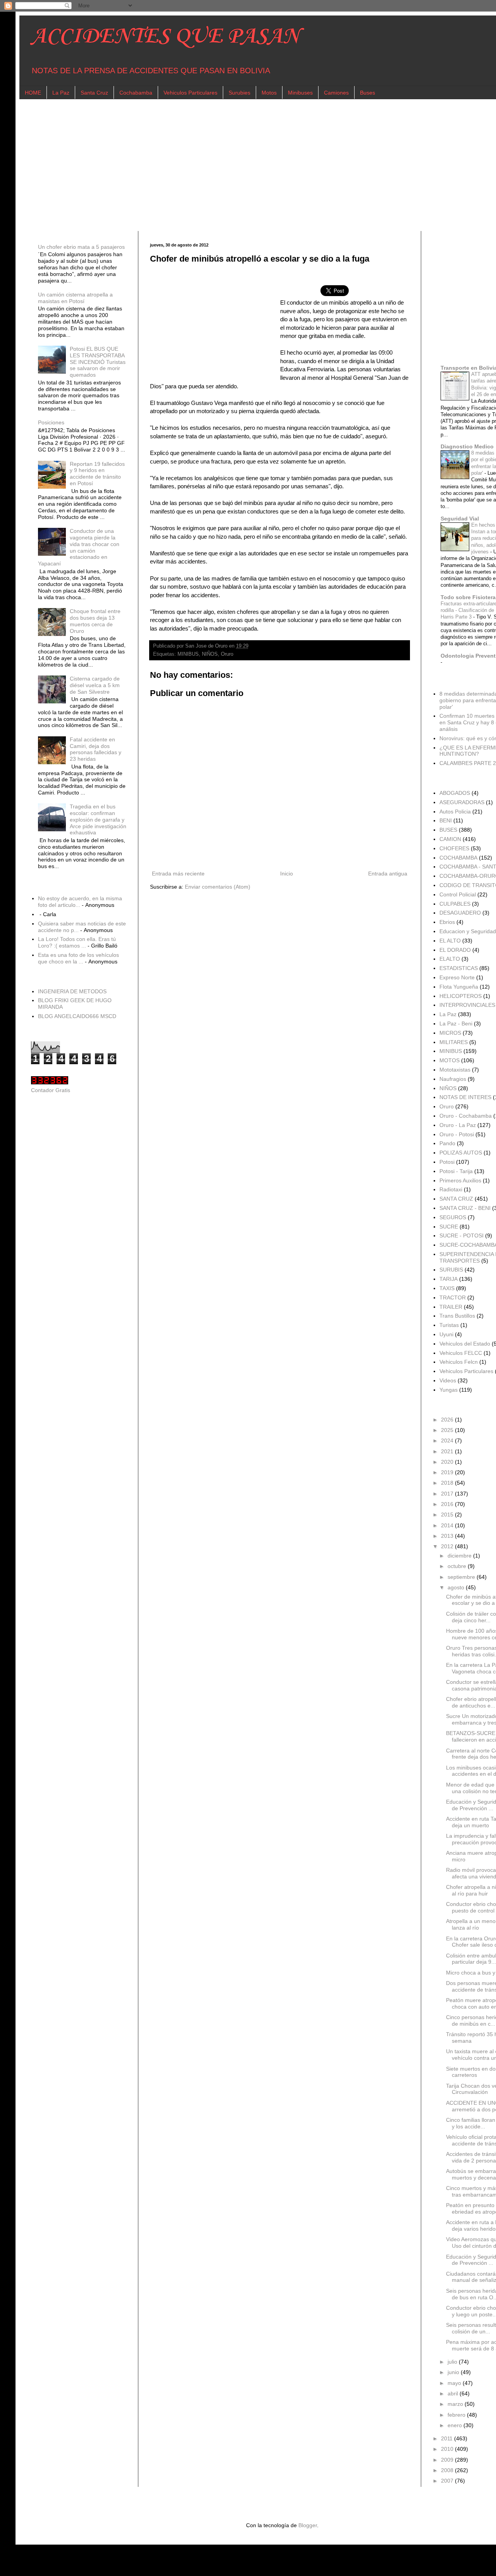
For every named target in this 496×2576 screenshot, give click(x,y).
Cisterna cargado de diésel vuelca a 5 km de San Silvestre (95, 685)
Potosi (447, 1162)
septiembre (462, 1577)
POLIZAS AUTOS (461, 1153)
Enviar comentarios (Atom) (218, 887)
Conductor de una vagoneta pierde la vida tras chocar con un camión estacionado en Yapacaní (79, 547)
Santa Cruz (94, 93)
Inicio (287, 874)
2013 (448, 1536)
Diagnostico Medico (467, 446)
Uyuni (446, 1334)
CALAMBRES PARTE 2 (468, 763)
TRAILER (451, 1307)
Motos (269, 93)
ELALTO (450, 959)
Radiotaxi (451, 1189)
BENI (446, 820)
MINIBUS (188, 654)
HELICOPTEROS (461, 996)
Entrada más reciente (178, 874)
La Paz (61, 93)
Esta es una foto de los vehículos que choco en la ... (78, 958)
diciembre (460, 1556)
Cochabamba (136, 93)
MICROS (450, 1033)
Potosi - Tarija (456, 1171)
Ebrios (447, 922)
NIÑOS (210, 654)
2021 (448, 1451)
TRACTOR (453, 1297)
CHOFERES (454, 848)
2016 (448, 1504)
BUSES (448, 830)
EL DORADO (455, 950)
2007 (448, 2481)
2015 (448, 1515)
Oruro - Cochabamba (466, 1116)
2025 (448, 1430)
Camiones (336, 93)
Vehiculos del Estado (465, 1344)
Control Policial (458, 894)
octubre (458, 1566)
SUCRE (449, 1227)
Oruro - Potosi (457, 1134)
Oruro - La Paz (458, 1125)
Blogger (308, 2525)
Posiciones (51, 422)
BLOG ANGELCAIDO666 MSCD (77, 1016)
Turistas (449, 1325)
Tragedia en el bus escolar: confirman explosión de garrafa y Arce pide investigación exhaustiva (98, 819)
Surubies (239, 93)
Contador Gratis (51, 1090)
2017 (448, 1494)
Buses (368, 93)
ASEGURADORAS (462, 802)
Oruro (227, 654)
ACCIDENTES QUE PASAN (165, 37)
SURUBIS (451, 1270)
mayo (455, 2383)
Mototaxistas (455, 1070)
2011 (448, 2438)
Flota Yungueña (459, 987)
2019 (448, 1472)
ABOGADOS (455, 793)
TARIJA (449, 1279)
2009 (448, 2460)
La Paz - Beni (456, 1024)
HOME (33, 93)
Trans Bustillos (457, 1316)
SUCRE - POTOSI (462, 1235)
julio (453, 2362)
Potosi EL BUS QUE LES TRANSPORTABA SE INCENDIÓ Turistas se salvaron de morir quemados (98, 362)
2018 (448, 1483)
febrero (457, 2415)
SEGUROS (453, 1217)
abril (454, 2393)
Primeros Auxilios (460, 1180)
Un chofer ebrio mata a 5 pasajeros (81, 247)
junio (454, 2372)
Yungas (449, 1390)
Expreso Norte (457, 977)
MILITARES (454, 1042)
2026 (448, 1420)
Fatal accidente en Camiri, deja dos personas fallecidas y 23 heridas (96, 749)
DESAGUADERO (460, 913)
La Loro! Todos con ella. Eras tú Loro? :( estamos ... (77, 942)
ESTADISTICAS (459, 968)
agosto (457, 1587)
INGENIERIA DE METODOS (72, 991)
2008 (448, 2470)
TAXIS (447, 1288)
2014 (448, 1525)
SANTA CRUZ (456, 1199)
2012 (448, 1546)
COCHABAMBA (458, 858)
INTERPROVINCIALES (467, 1005)
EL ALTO (450, 941)
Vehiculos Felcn (459, 1362)
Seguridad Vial (460, 519)
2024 (448, 1440)
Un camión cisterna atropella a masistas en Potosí (75, 298)
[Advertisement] (263, 165)
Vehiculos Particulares (190, 93)
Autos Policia (455, 812)
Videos (448, 1380)
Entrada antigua (388, 874)
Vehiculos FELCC (461, 1353)
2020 (448, 1462)
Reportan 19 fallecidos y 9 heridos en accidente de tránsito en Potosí (97, 474)
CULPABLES (455, 904)
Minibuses (300, 93)
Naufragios (453, 1079)
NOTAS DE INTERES (465, 1097)
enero (456, 2425)
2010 (448, 2449)
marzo (456, 2404)
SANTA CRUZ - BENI (465, 1208)
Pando (447, 1143)
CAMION (450, 839)
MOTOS (449, 1060)
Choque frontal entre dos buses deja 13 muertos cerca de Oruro (95, 621)
